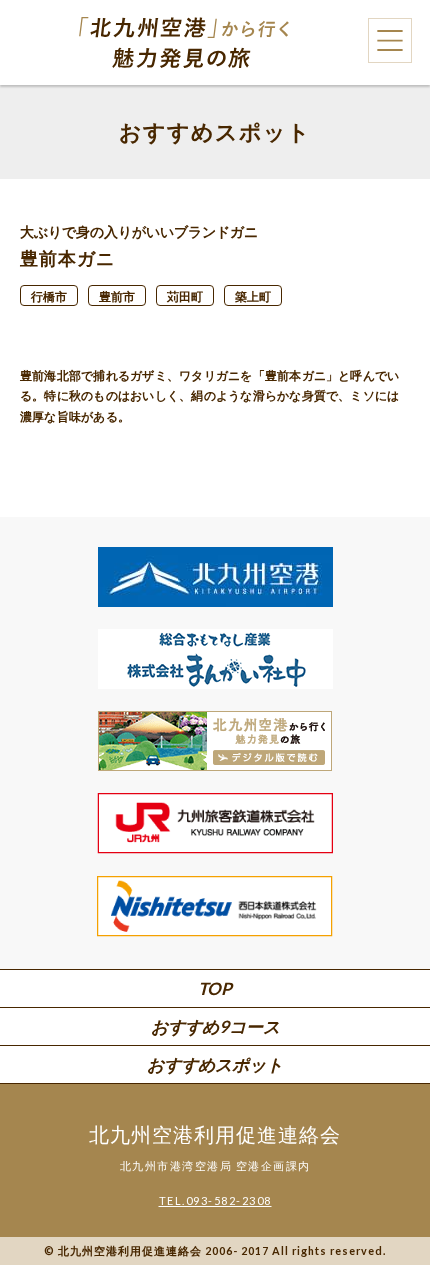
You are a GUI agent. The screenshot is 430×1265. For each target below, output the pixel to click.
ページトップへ (380, 1195)
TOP (215, 988)
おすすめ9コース (215, 1026)
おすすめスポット (215, 1064)
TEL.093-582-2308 (215, 1200)
